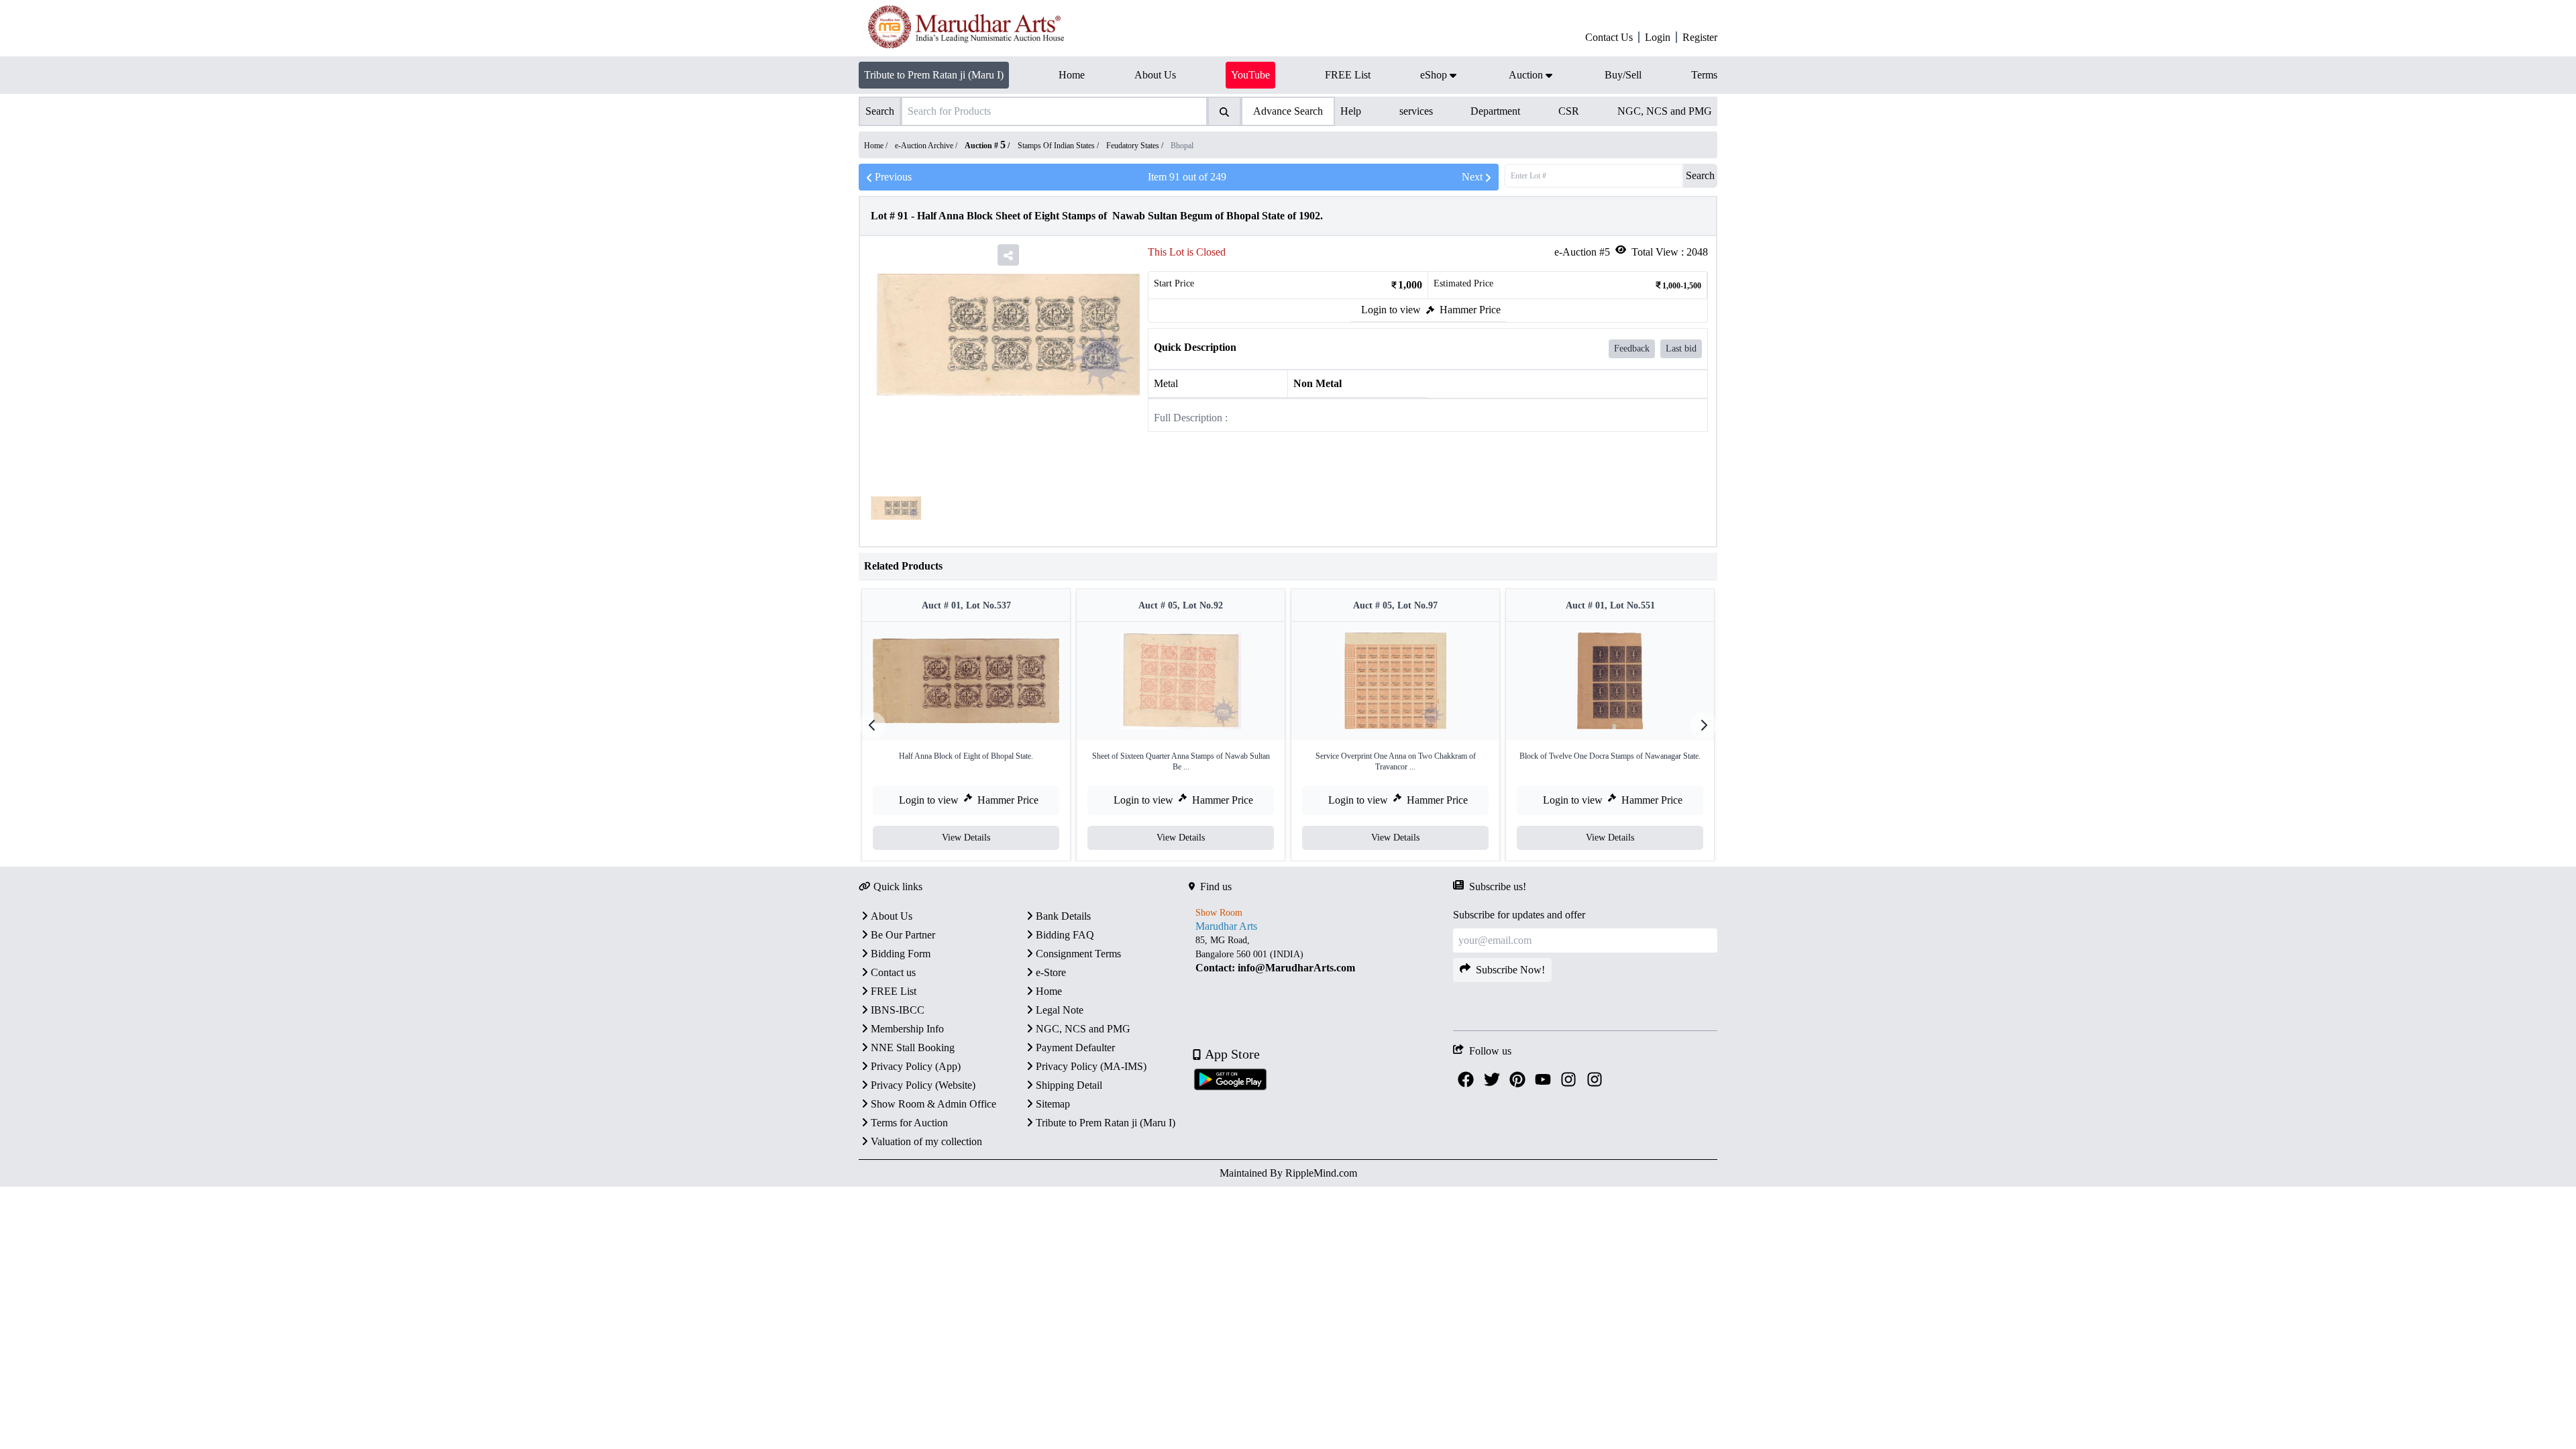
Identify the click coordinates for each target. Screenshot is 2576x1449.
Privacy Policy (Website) (923, 1085)
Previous (893, 177)
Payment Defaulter (1075, 1048)
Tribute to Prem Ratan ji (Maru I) (934, 75)
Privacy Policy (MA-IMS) (1091, 1066)
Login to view (1391, 310)
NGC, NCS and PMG (1665, 111)
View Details (966, 838)
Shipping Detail (1069, 1085)
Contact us (893, 972)
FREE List (894, 991)
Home (1049, 991)
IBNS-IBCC (898, 1010)
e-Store (1051, 972)
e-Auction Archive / (927, 146)
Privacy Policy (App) (916, 1066)
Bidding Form (901, 954)
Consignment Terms (1078, 954)
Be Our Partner (903, 935)
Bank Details (1063, 916)
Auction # (985, 146)
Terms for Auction (909, 1123)
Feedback (1632, 348)
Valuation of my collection (926, 1141)
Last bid (1681, 348)
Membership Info (907, 1029)
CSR (1569, 111)
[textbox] (1321, 954)
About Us (892, 916)
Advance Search (1288, 111)
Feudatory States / (1136, 146)
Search (1700, 175)
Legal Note (1060, 1010)
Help (1351, 111)
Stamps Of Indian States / (1059, 146)
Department (1495, 111)
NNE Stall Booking (913, 1048)
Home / (877, 146)
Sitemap (1053, 1104)
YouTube (1250, 75)
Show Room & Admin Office (933, 1104)
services (1416, 111)
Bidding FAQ (1065, 935)
